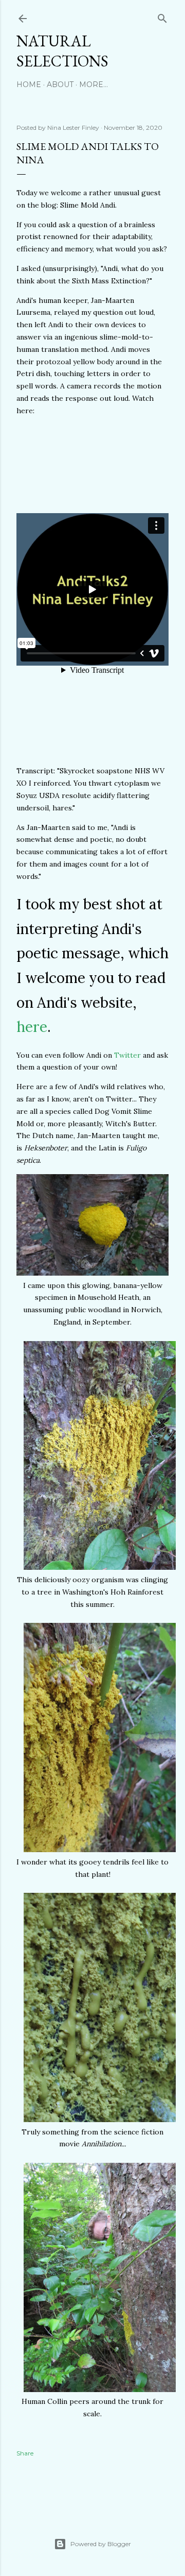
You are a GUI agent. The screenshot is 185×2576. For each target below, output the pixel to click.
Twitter (127, 1055)
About (60, 84)
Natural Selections (62, 51)
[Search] (162, 16)
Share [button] (25, 2453)
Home (29, 84)
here (32, 1027)
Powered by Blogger (101, 2544)
